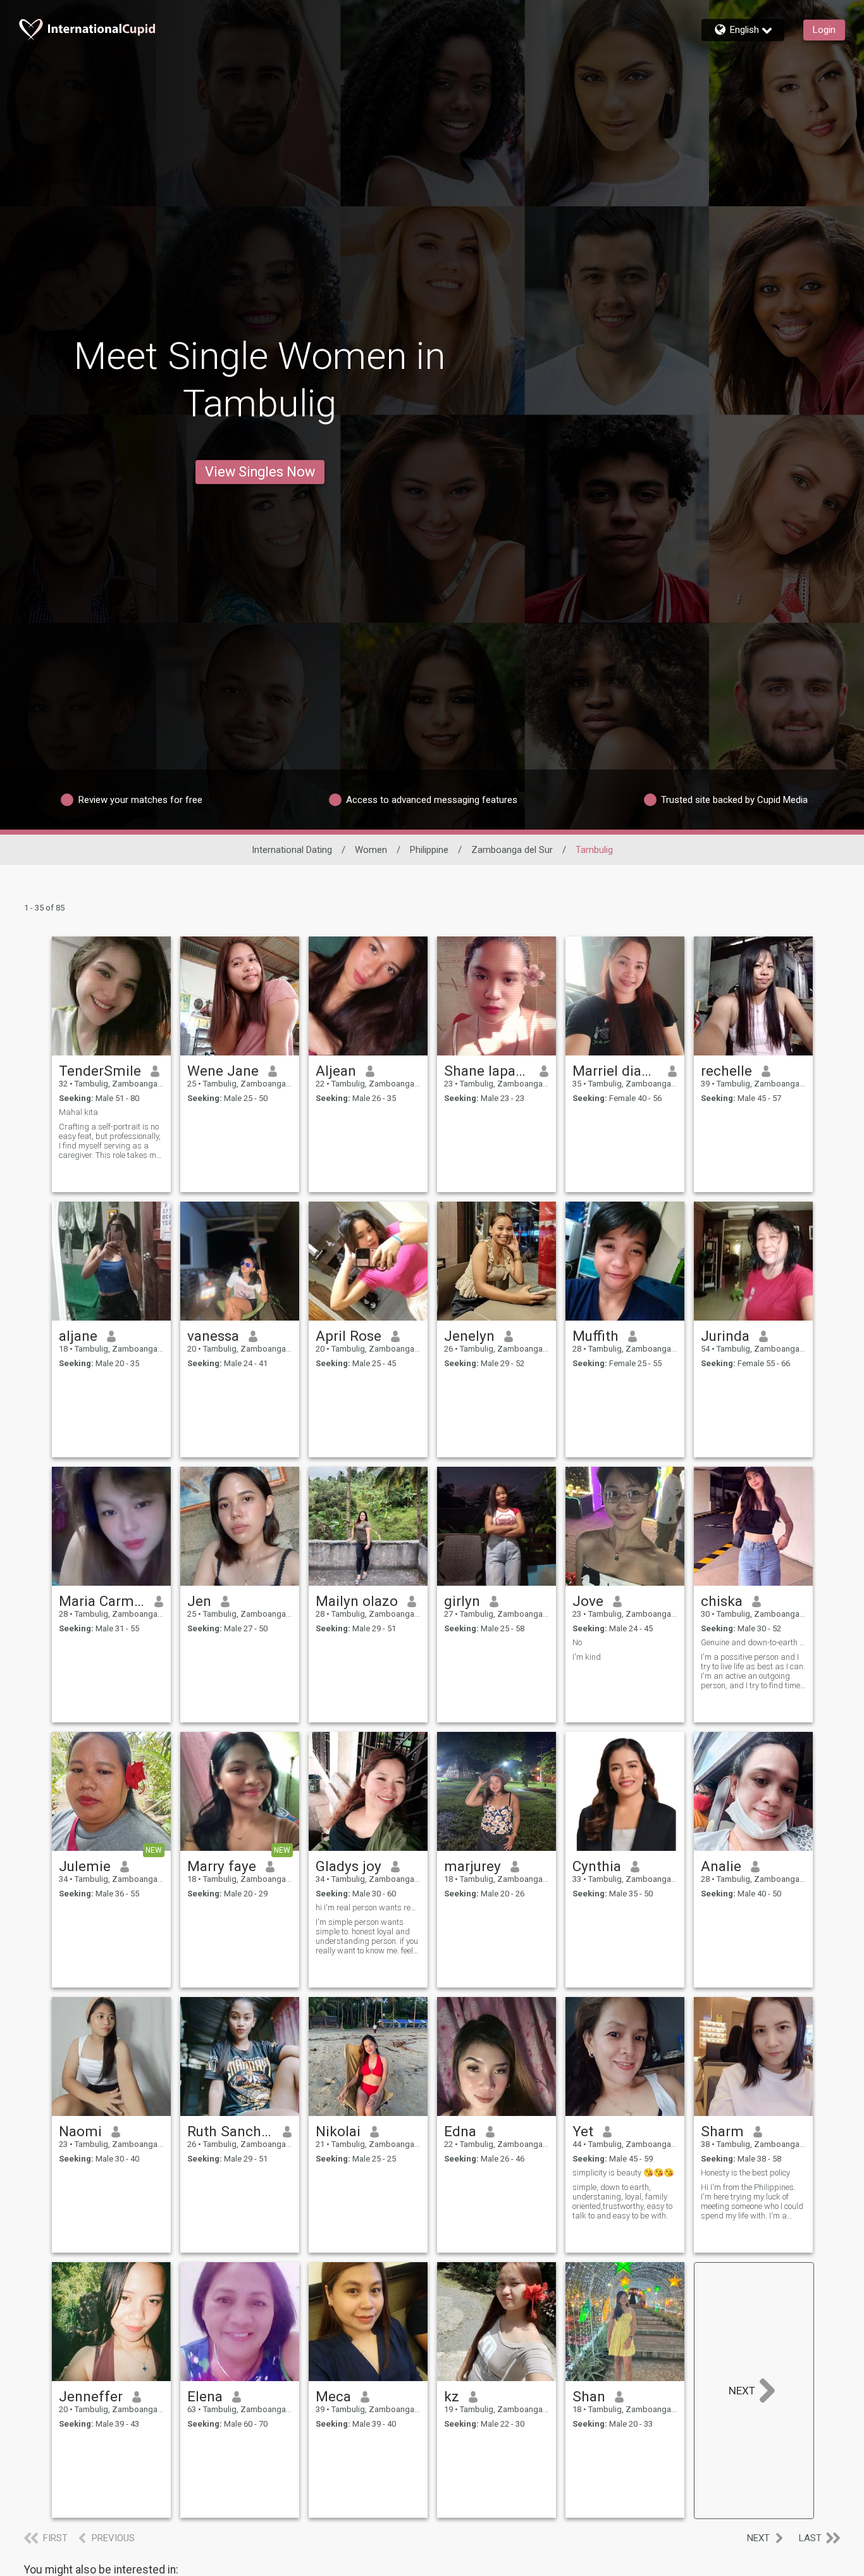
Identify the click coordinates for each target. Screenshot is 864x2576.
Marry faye (222, 1866)
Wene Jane (223, 1071)
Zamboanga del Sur (512, 850)
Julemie (85, 1866)
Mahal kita (78, 1112)
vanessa (213, 1336)
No (577, 1642)
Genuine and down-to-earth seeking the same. (753, 1642)
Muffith (596, 1336)
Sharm (722, 2131)
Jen (199, 1601)
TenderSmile (100, 1071)
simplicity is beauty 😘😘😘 (623, 2173)
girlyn (462, 1601)
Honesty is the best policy (745, 2173)
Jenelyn (469, 1336)
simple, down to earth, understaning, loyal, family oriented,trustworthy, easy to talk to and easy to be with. (622, 2201)
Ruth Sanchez (231, 2131)
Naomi (80, 2131)
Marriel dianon (616, 1071)
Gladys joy (349, 1866)
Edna (460, 2131)
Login (824, 30)
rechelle (726, 1071)
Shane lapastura (487, 1071)
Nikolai (338, 2131)
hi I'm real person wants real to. (368, 1907)
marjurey (472, 1866)
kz (452, 2396)
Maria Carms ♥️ (102, 1601)
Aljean (336, 1071)
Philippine (429, 850)
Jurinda (725, 1336)
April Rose (349, 1336)
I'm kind (587, 1657)
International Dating (292, 850)
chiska (722, 1601)
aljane (78, 1336)
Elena (205, 2396)
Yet (583, 2131)
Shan (589, 2396)
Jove (588, 1601)
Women (371, 850)
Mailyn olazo (357, 1601)
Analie (721, 1866)
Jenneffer (91, 2396)
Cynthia (597, 1866)
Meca (333, 2396)
